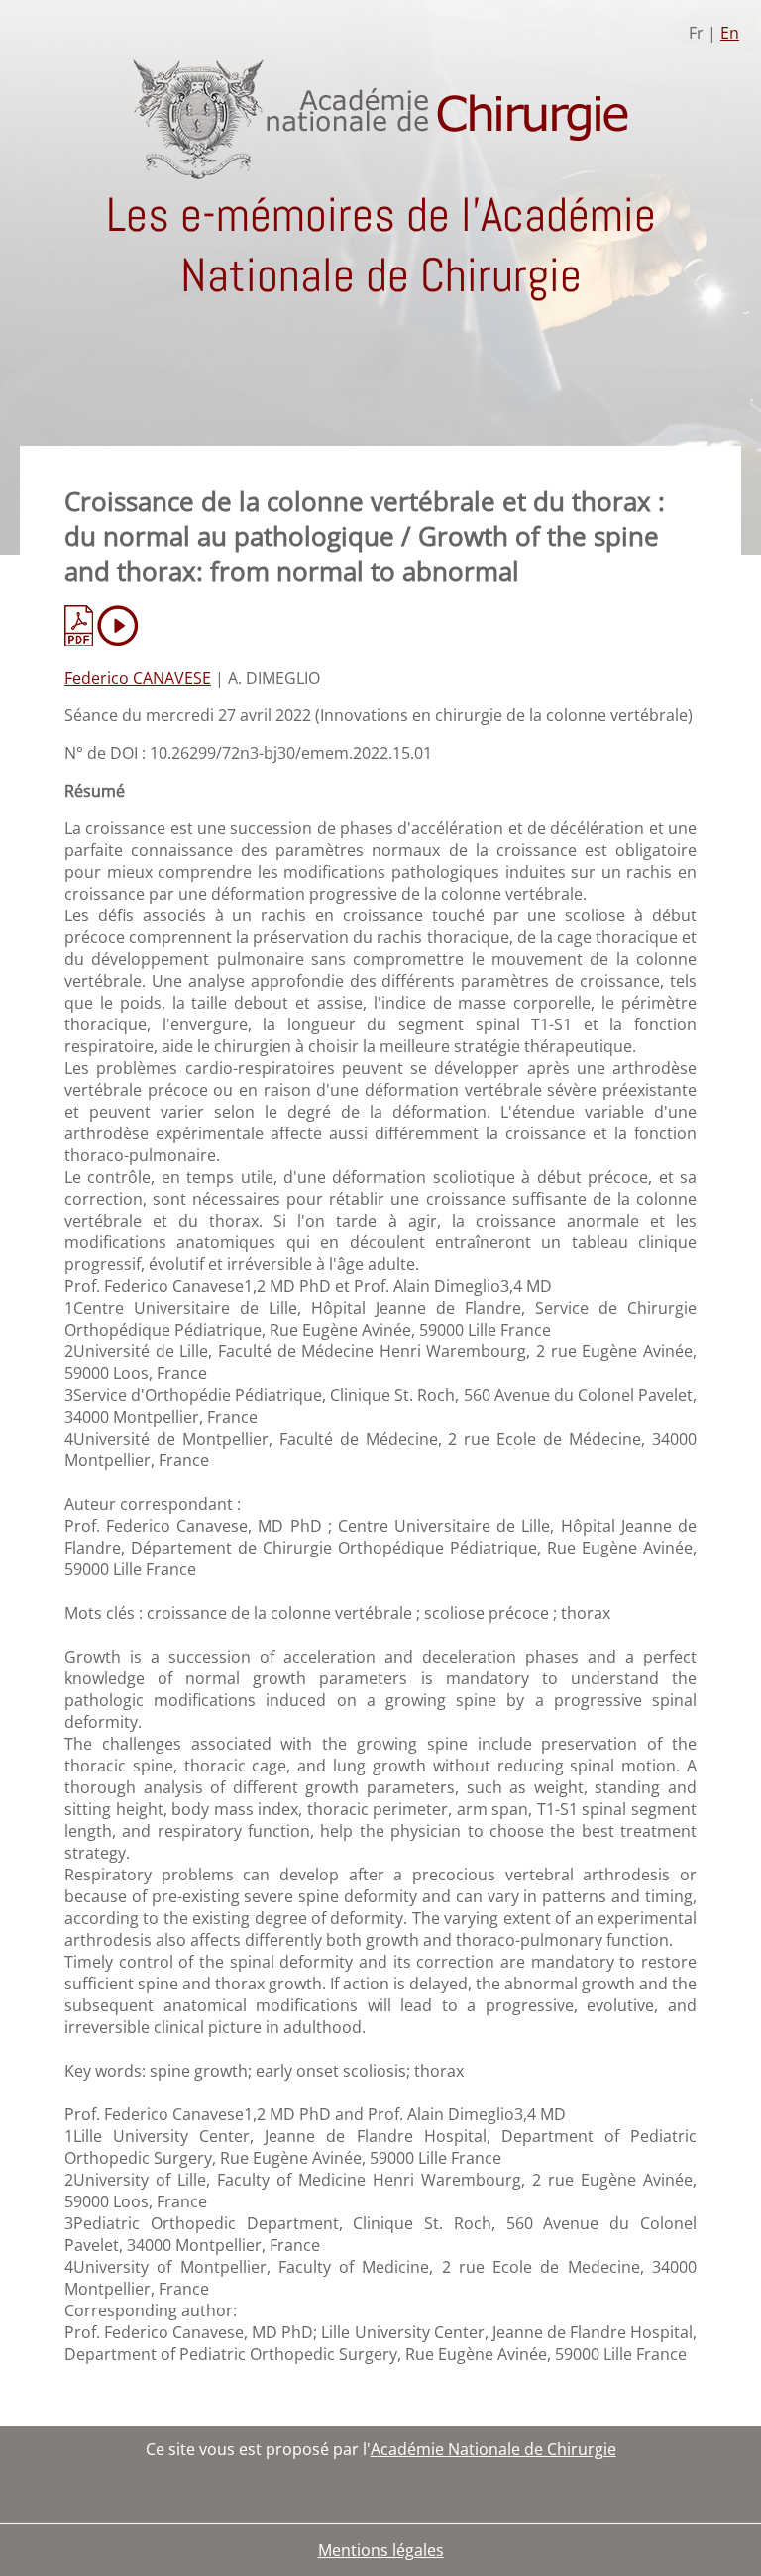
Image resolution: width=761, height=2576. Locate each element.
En (730, 33)
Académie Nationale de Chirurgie (493, 2449)
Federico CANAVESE (138, 678)
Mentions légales (381, 2550)
